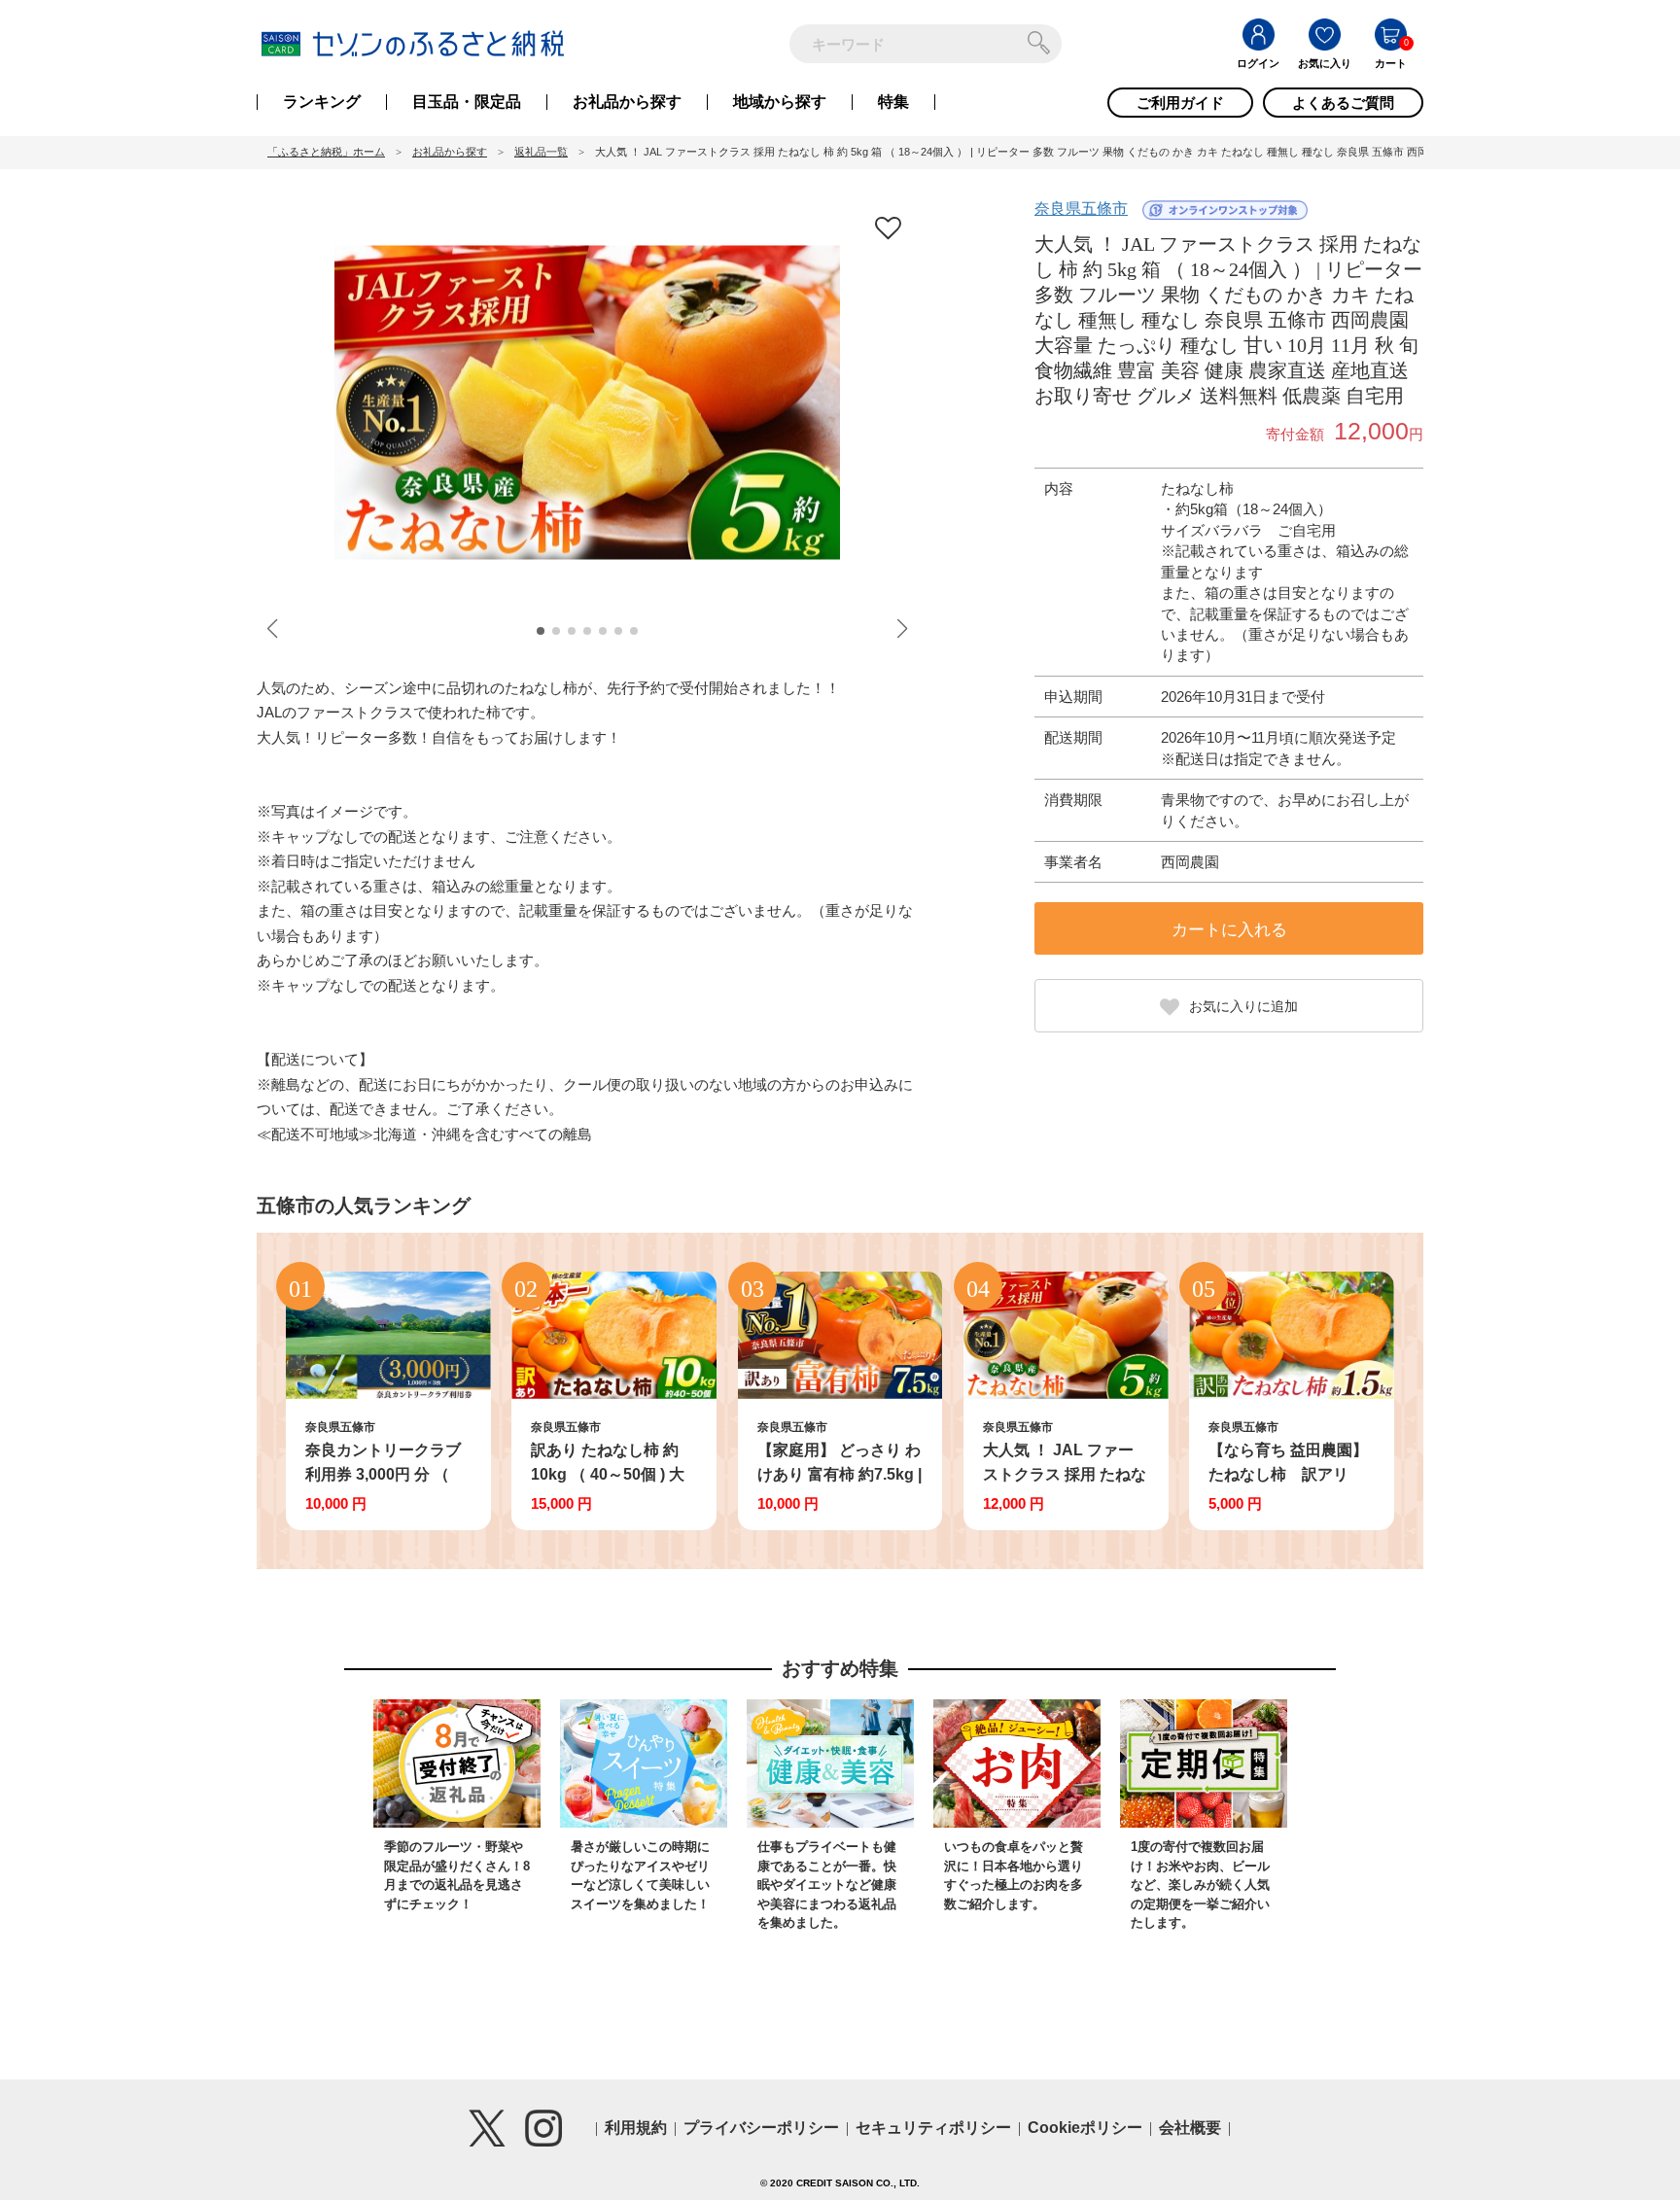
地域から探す (780, 102)
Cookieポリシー (1085, 2128)
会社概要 (1190, 2128)
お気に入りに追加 (1243, 1006)
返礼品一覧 (541, 152)
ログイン (1258, 63)
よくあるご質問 (1343, 103)
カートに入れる (1229, 930)
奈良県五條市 (1081, 209)
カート (1391, 63)
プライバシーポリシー (761, 2128)
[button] (541, 631)
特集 (893, 102)
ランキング (322, 102)
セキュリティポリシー (933, 2128)
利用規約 (636, 2128)
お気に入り (1325, 63)
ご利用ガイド (1180, 103)
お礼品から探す (627, 102)
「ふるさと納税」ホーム (326, 152)
